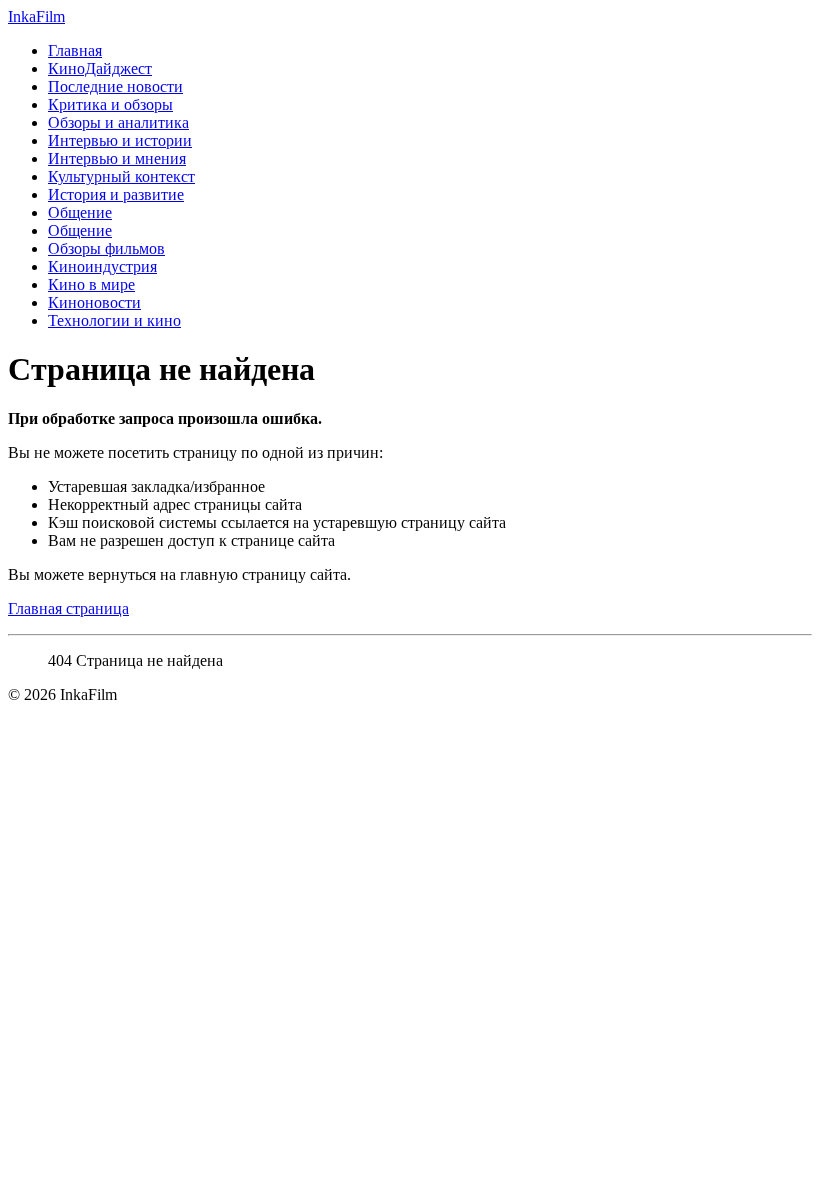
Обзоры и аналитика (118, 122)
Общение (80, 212)
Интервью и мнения (117, 158)
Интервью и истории (120, 140)
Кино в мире (91, 284)
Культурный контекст (121, 176)
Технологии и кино (114, 320)
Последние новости (115, 86)
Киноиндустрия (102, 266)
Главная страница (68, 608)
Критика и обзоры (110, 104)
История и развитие (116, 194)
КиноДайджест (100, 68)
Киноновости (94, 302)
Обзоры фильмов (106, 248)
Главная (75, 50)
